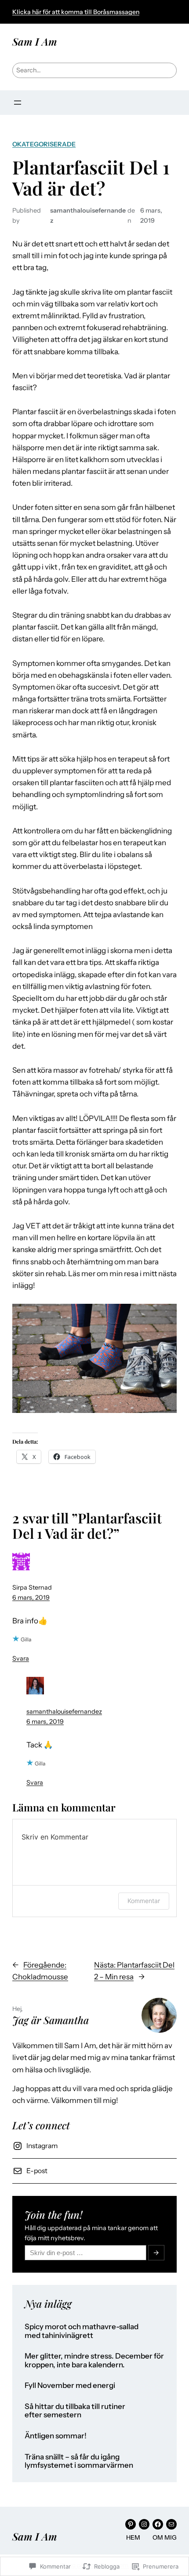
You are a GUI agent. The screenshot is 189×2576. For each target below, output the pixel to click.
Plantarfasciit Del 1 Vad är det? (91, 178)
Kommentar (144, 1901)
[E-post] (171, 2524)
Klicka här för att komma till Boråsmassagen (76, 12)
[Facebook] (158, 2524)
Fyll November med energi (70, 2386)
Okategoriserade (44, 144)
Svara (21, 1658)
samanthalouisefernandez (64, 1711)
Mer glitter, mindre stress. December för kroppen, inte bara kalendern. (94, 2361)
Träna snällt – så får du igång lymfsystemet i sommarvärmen (79, 2461)
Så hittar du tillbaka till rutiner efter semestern (75, 2411)
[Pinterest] (131, 2524)
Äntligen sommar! (56, 2436)
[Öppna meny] (18, 103)
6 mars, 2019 (31, 1598)
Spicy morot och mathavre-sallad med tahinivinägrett (82, 2331)
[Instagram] (144, 2524)
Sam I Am (35, 41)
